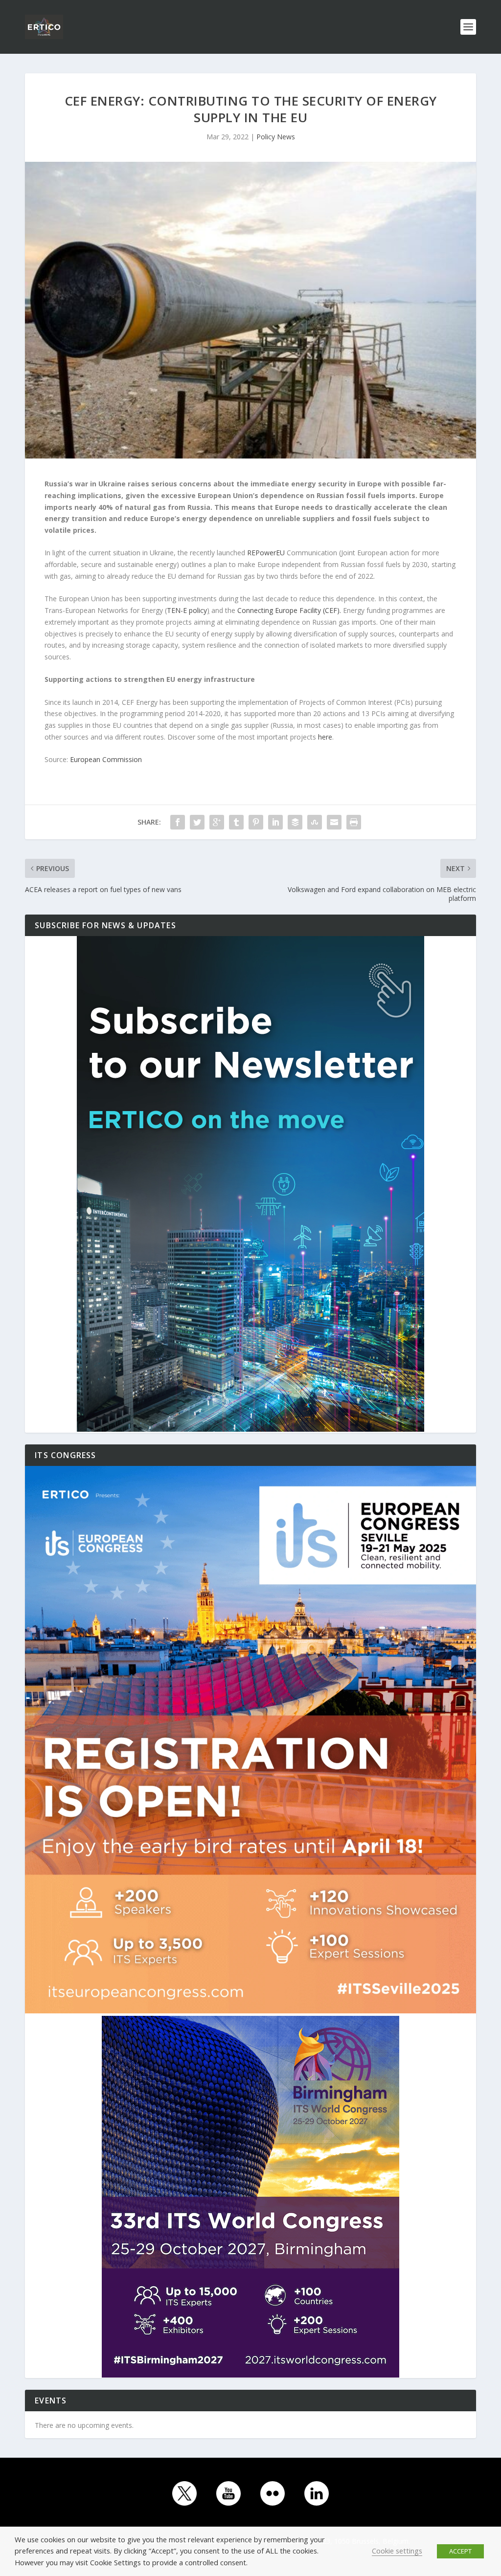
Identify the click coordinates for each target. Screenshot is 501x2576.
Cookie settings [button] (397, 2551)
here (325, 737)
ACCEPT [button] (460, 2551)
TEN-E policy (187, 610)
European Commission (106, 759)
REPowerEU (266, 553)
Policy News (276, 137)
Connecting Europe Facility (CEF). (289, 610)
